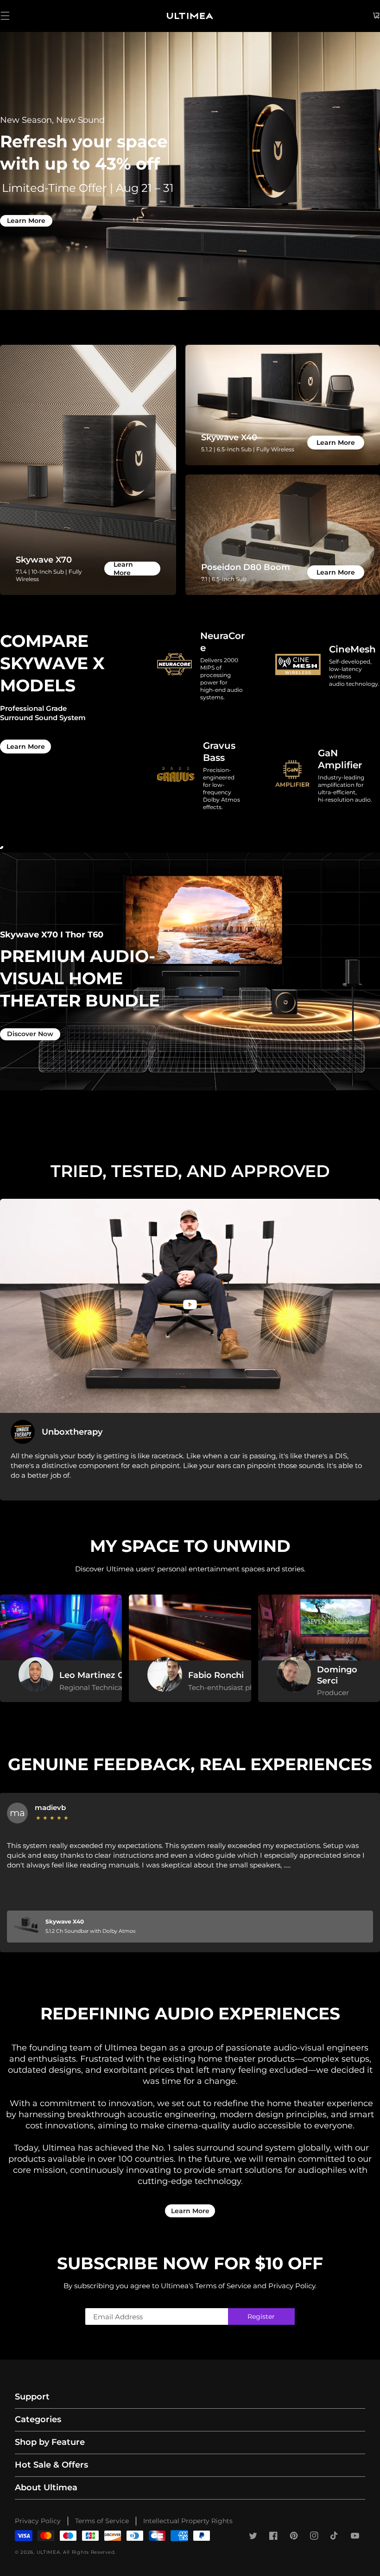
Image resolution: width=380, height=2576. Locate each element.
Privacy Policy (38, 2521)
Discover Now (30, 1034)
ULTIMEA (48, 2552)
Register (261, 2317)
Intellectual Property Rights (188, 2521)
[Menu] (5, 16)
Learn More (26, 221)
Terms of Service (102, 2521)
